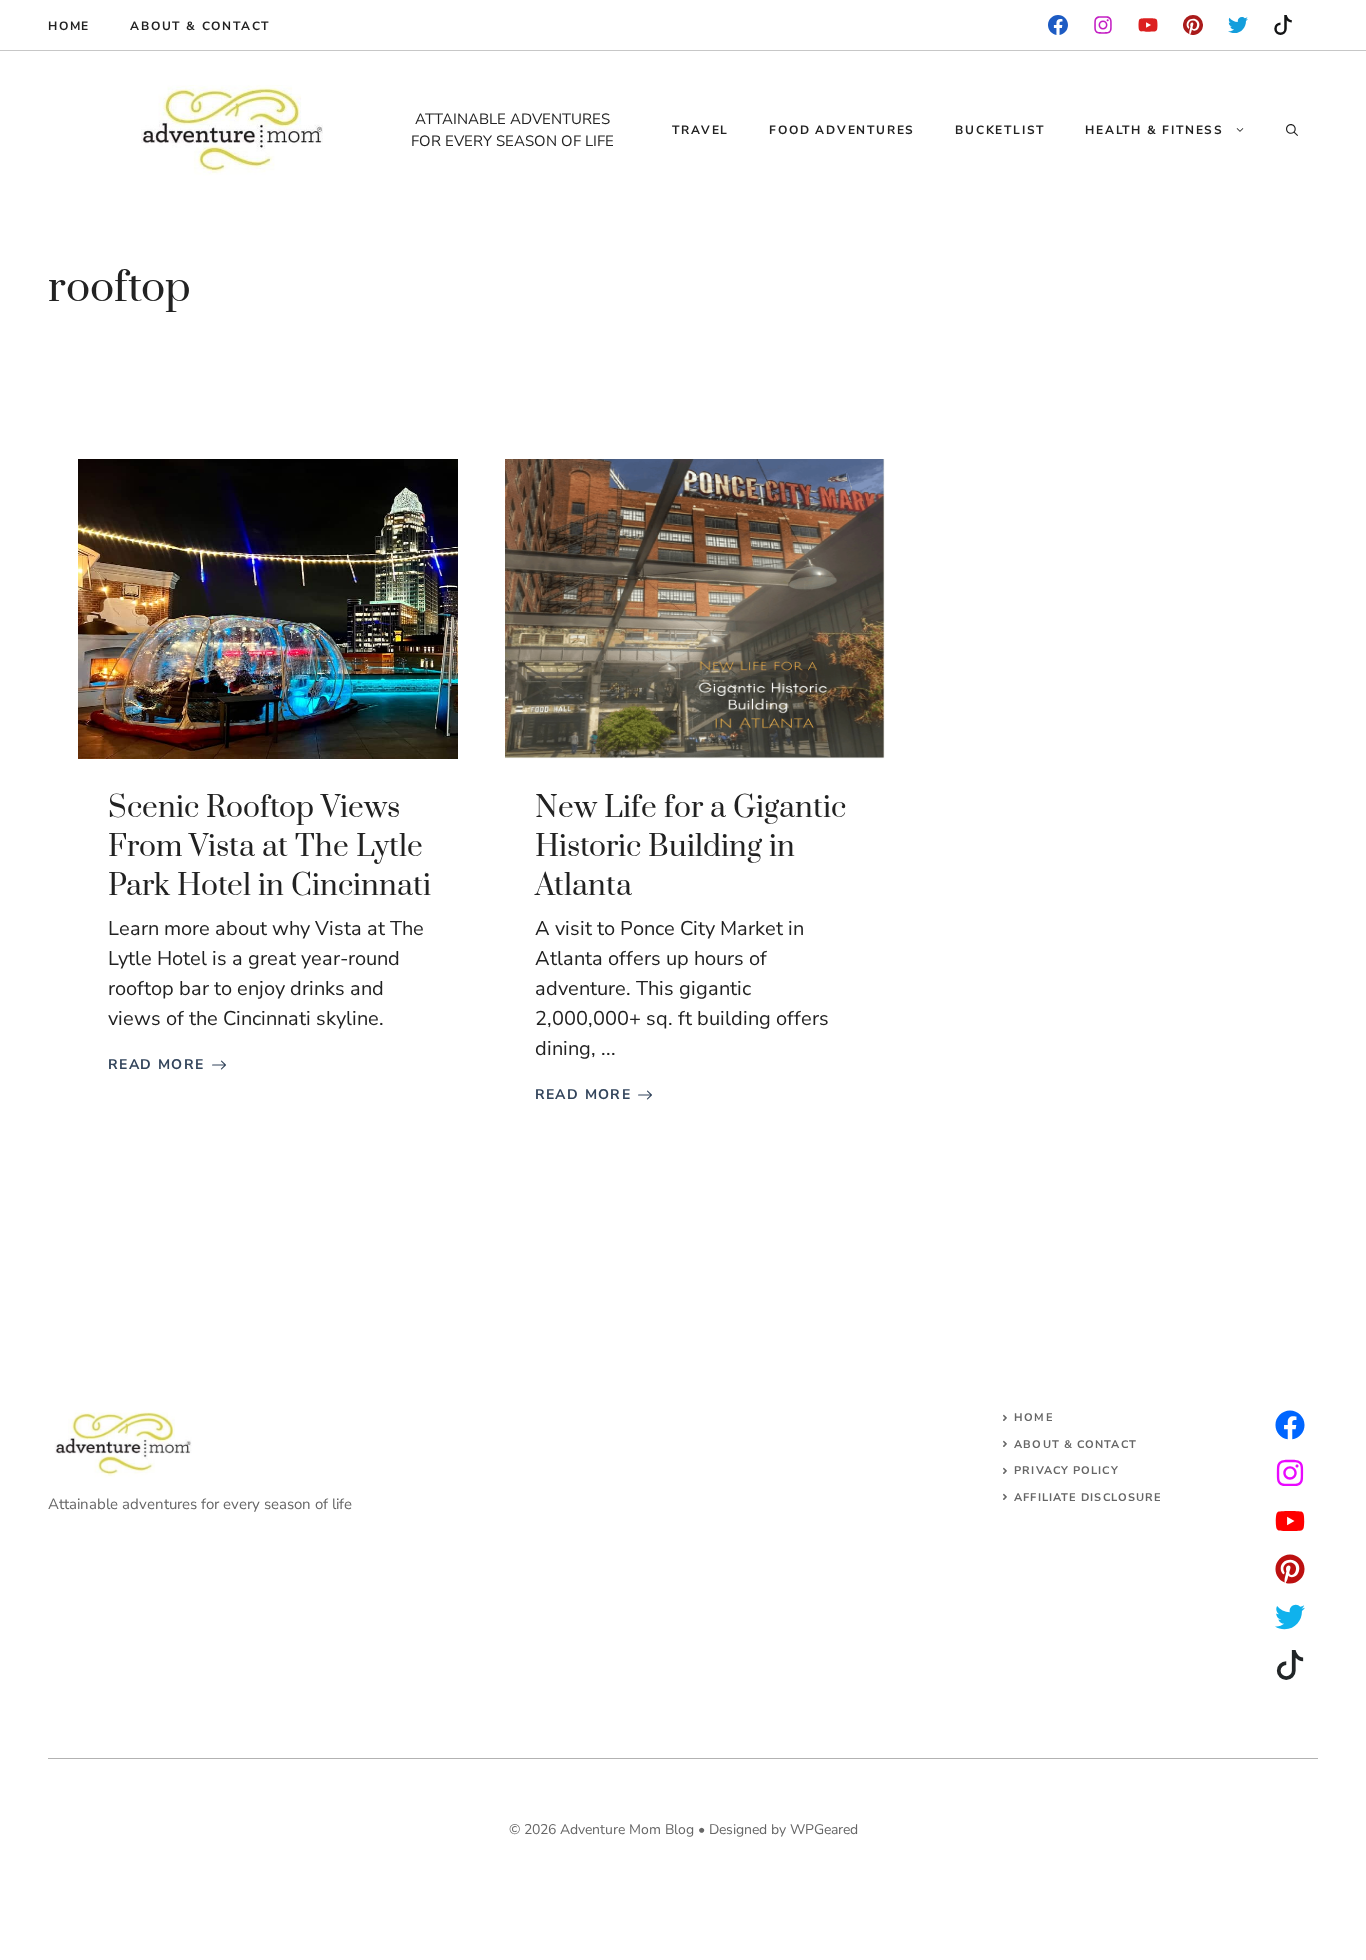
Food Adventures (842, 130)
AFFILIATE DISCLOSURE (1088, 1497)
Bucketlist (1000, 130)
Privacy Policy (1066, 1470)
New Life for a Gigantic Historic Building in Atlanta (690, 847)
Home (69, 26)
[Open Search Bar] (1292, 130)
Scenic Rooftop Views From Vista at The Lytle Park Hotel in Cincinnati (269, 847)
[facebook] (1058, 25)
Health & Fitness (1154, 130)
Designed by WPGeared (783, 1829)
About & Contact (200, 26)
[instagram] (1193, 25)
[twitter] (1290, 1473)
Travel (700, 130)
